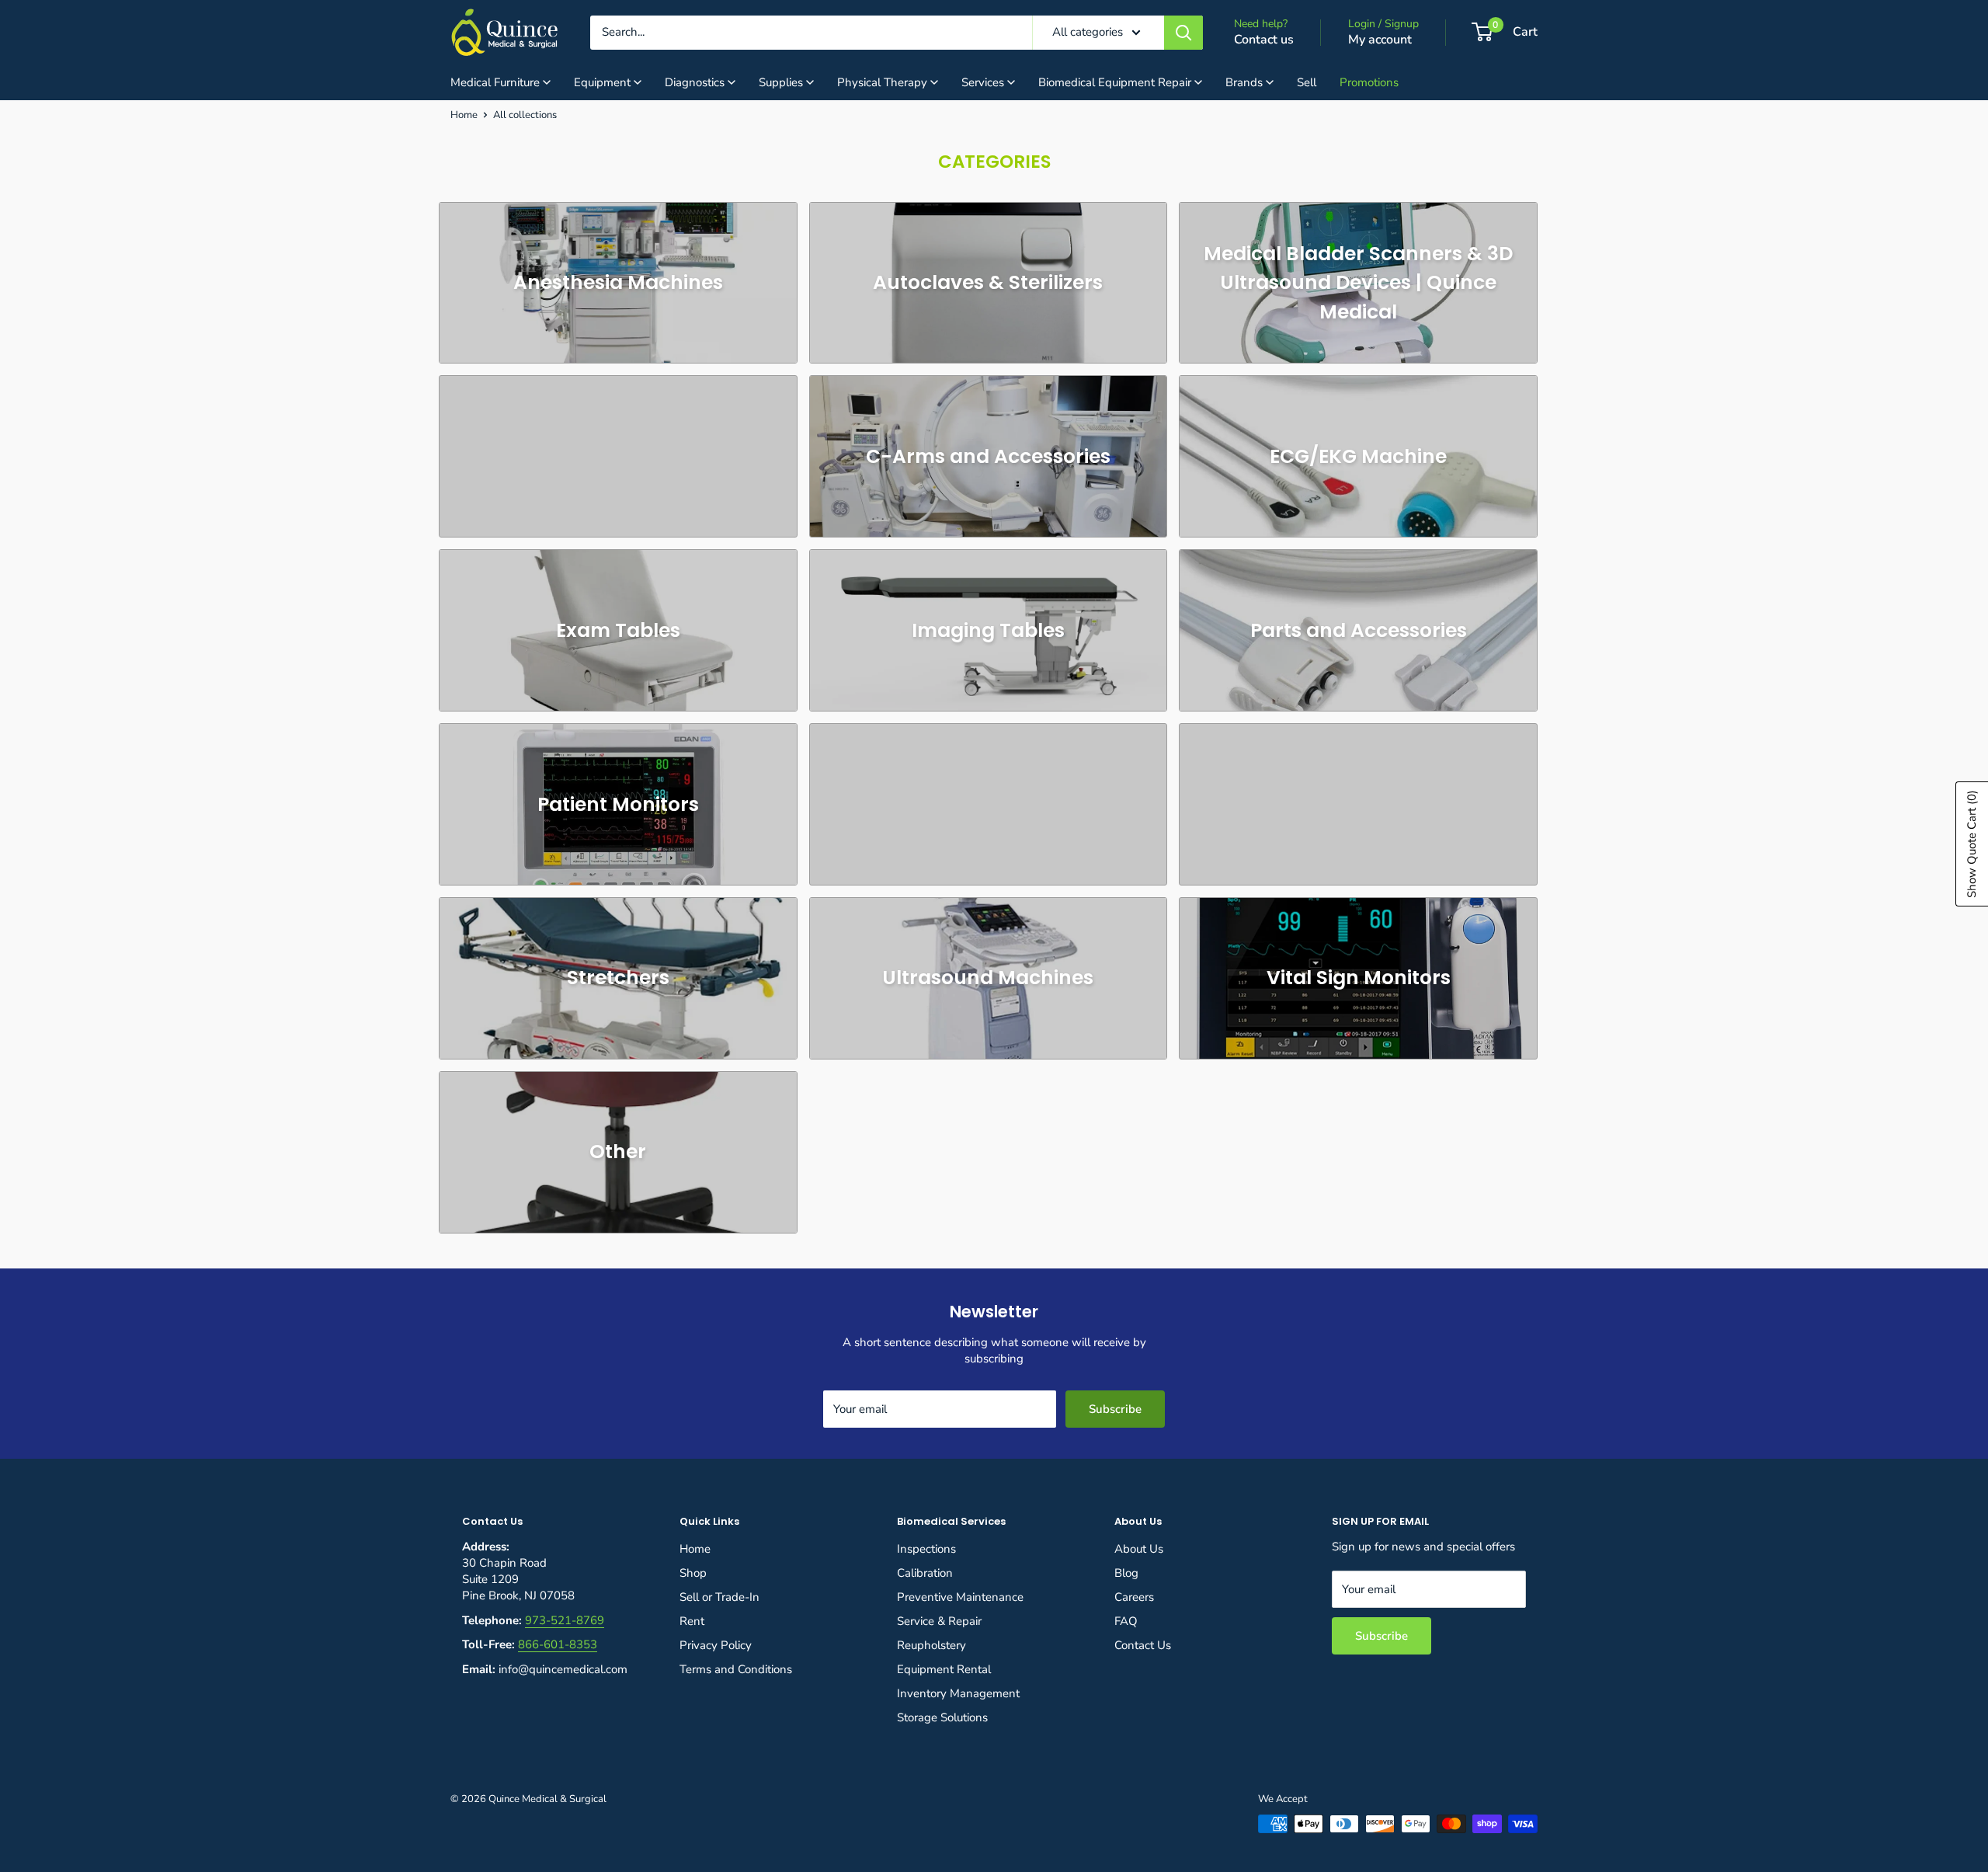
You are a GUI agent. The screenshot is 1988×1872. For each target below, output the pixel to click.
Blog (1126, 1573)
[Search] (1183, 33)
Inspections (926, 1549)
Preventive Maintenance (960, 1597)
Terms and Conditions (736, 1669)
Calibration (925, 1573)
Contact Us (1143, 1645)
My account (1380, 40)
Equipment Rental (944, 1669)
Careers (1134, 1597)
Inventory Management (958, 1693)
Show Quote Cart (1972, 844)
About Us (1139, 1549)
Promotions (1369, 82)
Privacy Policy (716, 1645)
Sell (1307, 82)
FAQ (1126, 1621)
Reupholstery (931, 1645)
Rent (692, 1621)
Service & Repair (939, 1621)
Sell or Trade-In (719, 1597)
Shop (693, 1573)
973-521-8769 (565, 1620)
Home (464, 115)
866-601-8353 (558, 1644)
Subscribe (1115, 1409)
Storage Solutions (942, 1717)
